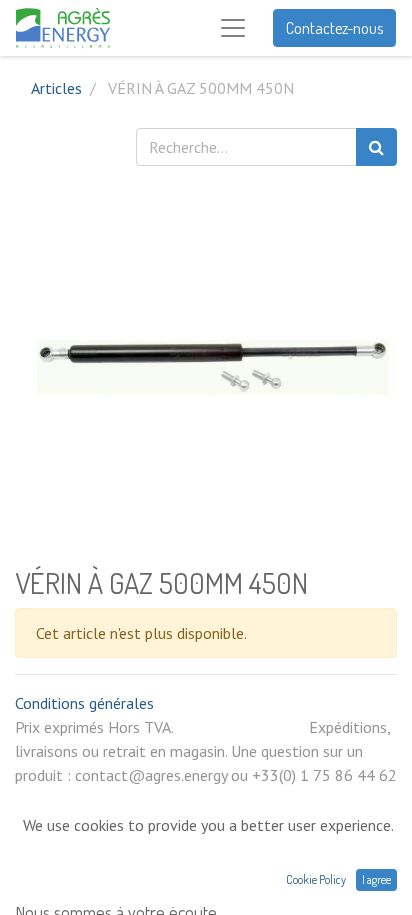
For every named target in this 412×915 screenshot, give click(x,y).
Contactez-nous (334, 28)
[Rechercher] (376, 147)
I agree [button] (376, 879)
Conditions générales (84, 703)
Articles (56, 88)
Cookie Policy (316, 879)
